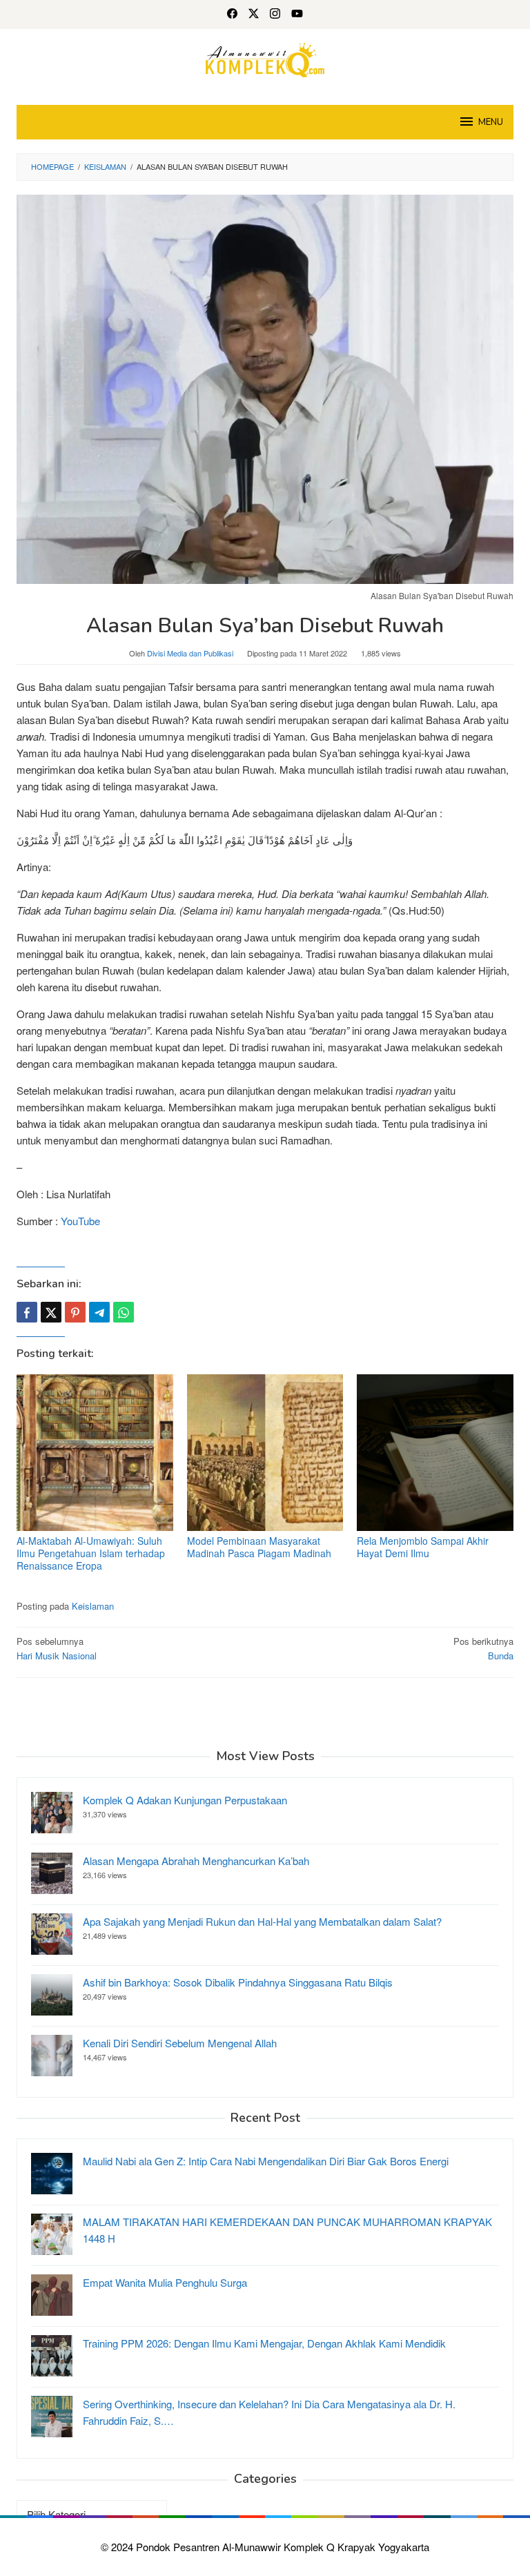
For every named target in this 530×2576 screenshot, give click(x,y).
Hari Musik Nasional (57, 1648)
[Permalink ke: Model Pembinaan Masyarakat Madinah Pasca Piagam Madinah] (265, 1453)
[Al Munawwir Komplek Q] (265, 58)
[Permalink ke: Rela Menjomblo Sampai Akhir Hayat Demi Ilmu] (435, 1453)
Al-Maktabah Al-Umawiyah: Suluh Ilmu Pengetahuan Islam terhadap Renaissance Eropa (91, 1553)
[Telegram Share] (99, 1312)
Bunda (483, 1648)
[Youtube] (297, 14)
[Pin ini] (75, 1312)
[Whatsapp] (124, 1312)
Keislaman (93, 1606)
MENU (491, 122)
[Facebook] (232, 14)
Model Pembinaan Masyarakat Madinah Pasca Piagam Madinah (259, 1547)
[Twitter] (254, 14)
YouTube (80, 1221)
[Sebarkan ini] (27, 1312)
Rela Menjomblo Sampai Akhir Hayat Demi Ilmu (423, 1547)
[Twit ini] (51, 1312)
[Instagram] (275, 14)
